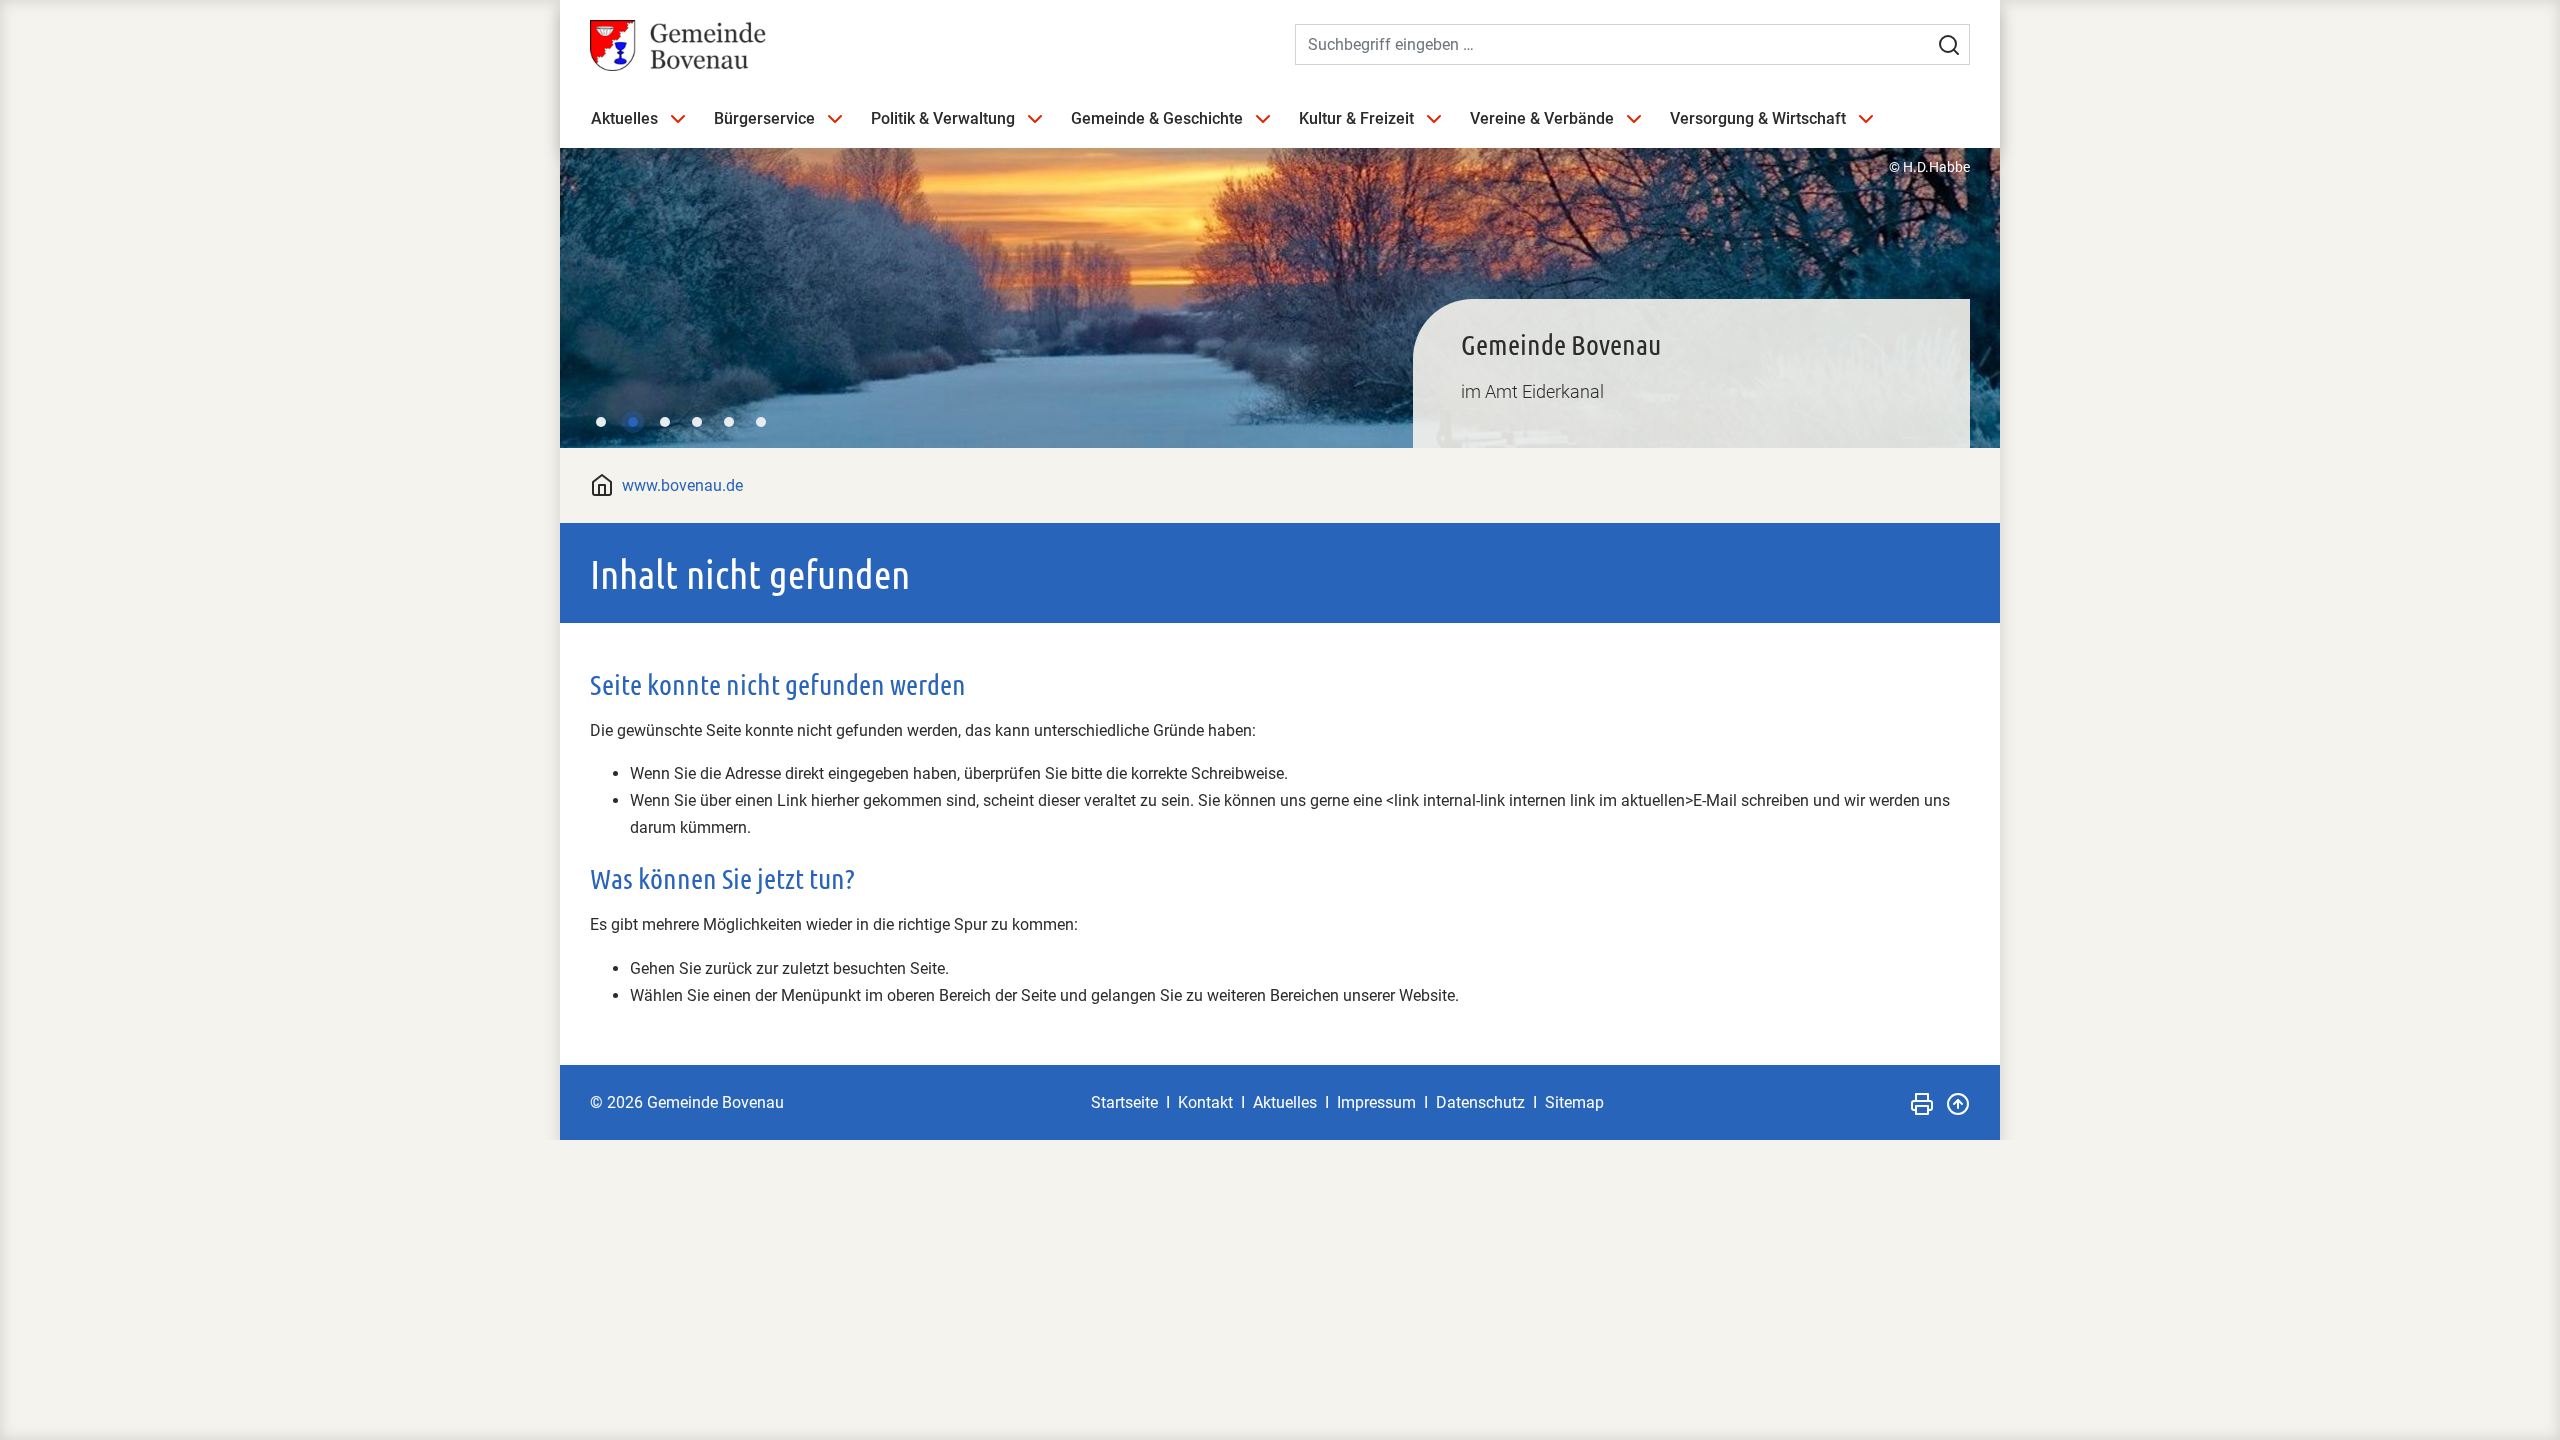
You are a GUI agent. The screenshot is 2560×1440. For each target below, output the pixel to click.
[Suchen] (1949, 45)
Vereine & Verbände (1542, 118)
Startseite (1124, 1102)
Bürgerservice (764, 118)
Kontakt (1205, 1102)
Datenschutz (1480, 1102)
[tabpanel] (1280, 297)
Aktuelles (624, 118)
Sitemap (1574, 1102)
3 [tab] (665, 422)
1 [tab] (601, 422)
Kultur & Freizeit (1356, 118)
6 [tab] (761, 422)
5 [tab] (729, 422)
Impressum (1376, 1102)
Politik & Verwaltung (943, 118)
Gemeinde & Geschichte (1157, 118)
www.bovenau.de (682, 485)
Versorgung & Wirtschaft (1758, 118)
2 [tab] (633, 422)
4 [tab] (697, 422)
